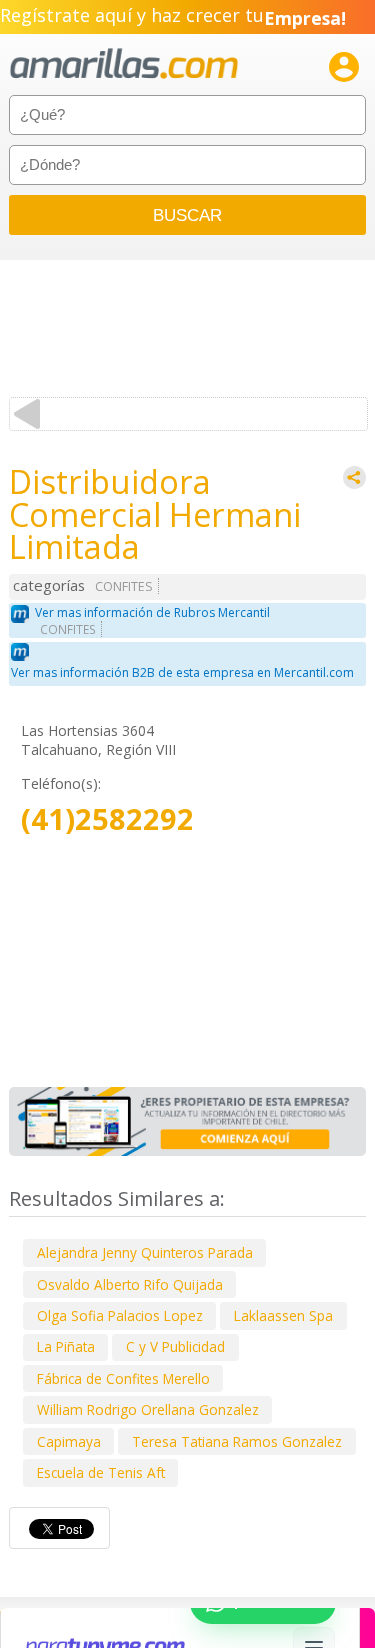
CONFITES (124, 586)
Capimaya (69, 1441)
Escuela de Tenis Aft (101, 1472)
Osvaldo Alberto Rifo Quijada (130, 1284)
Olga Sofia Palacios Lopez (120, 1315)
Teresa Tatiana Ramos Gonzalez (237, 1441)
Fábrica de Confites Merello (123, 1378)
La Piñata (66, 1346)
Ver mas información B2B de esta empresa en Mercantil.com (182, 672)
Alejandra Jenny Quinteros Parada (145, 1252)
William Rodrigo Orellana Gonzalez (148, 1409)
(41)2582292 (107, 819)
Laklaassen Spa (283, 1315)
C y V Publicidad (175, 1346)
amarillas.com (124, 64)
